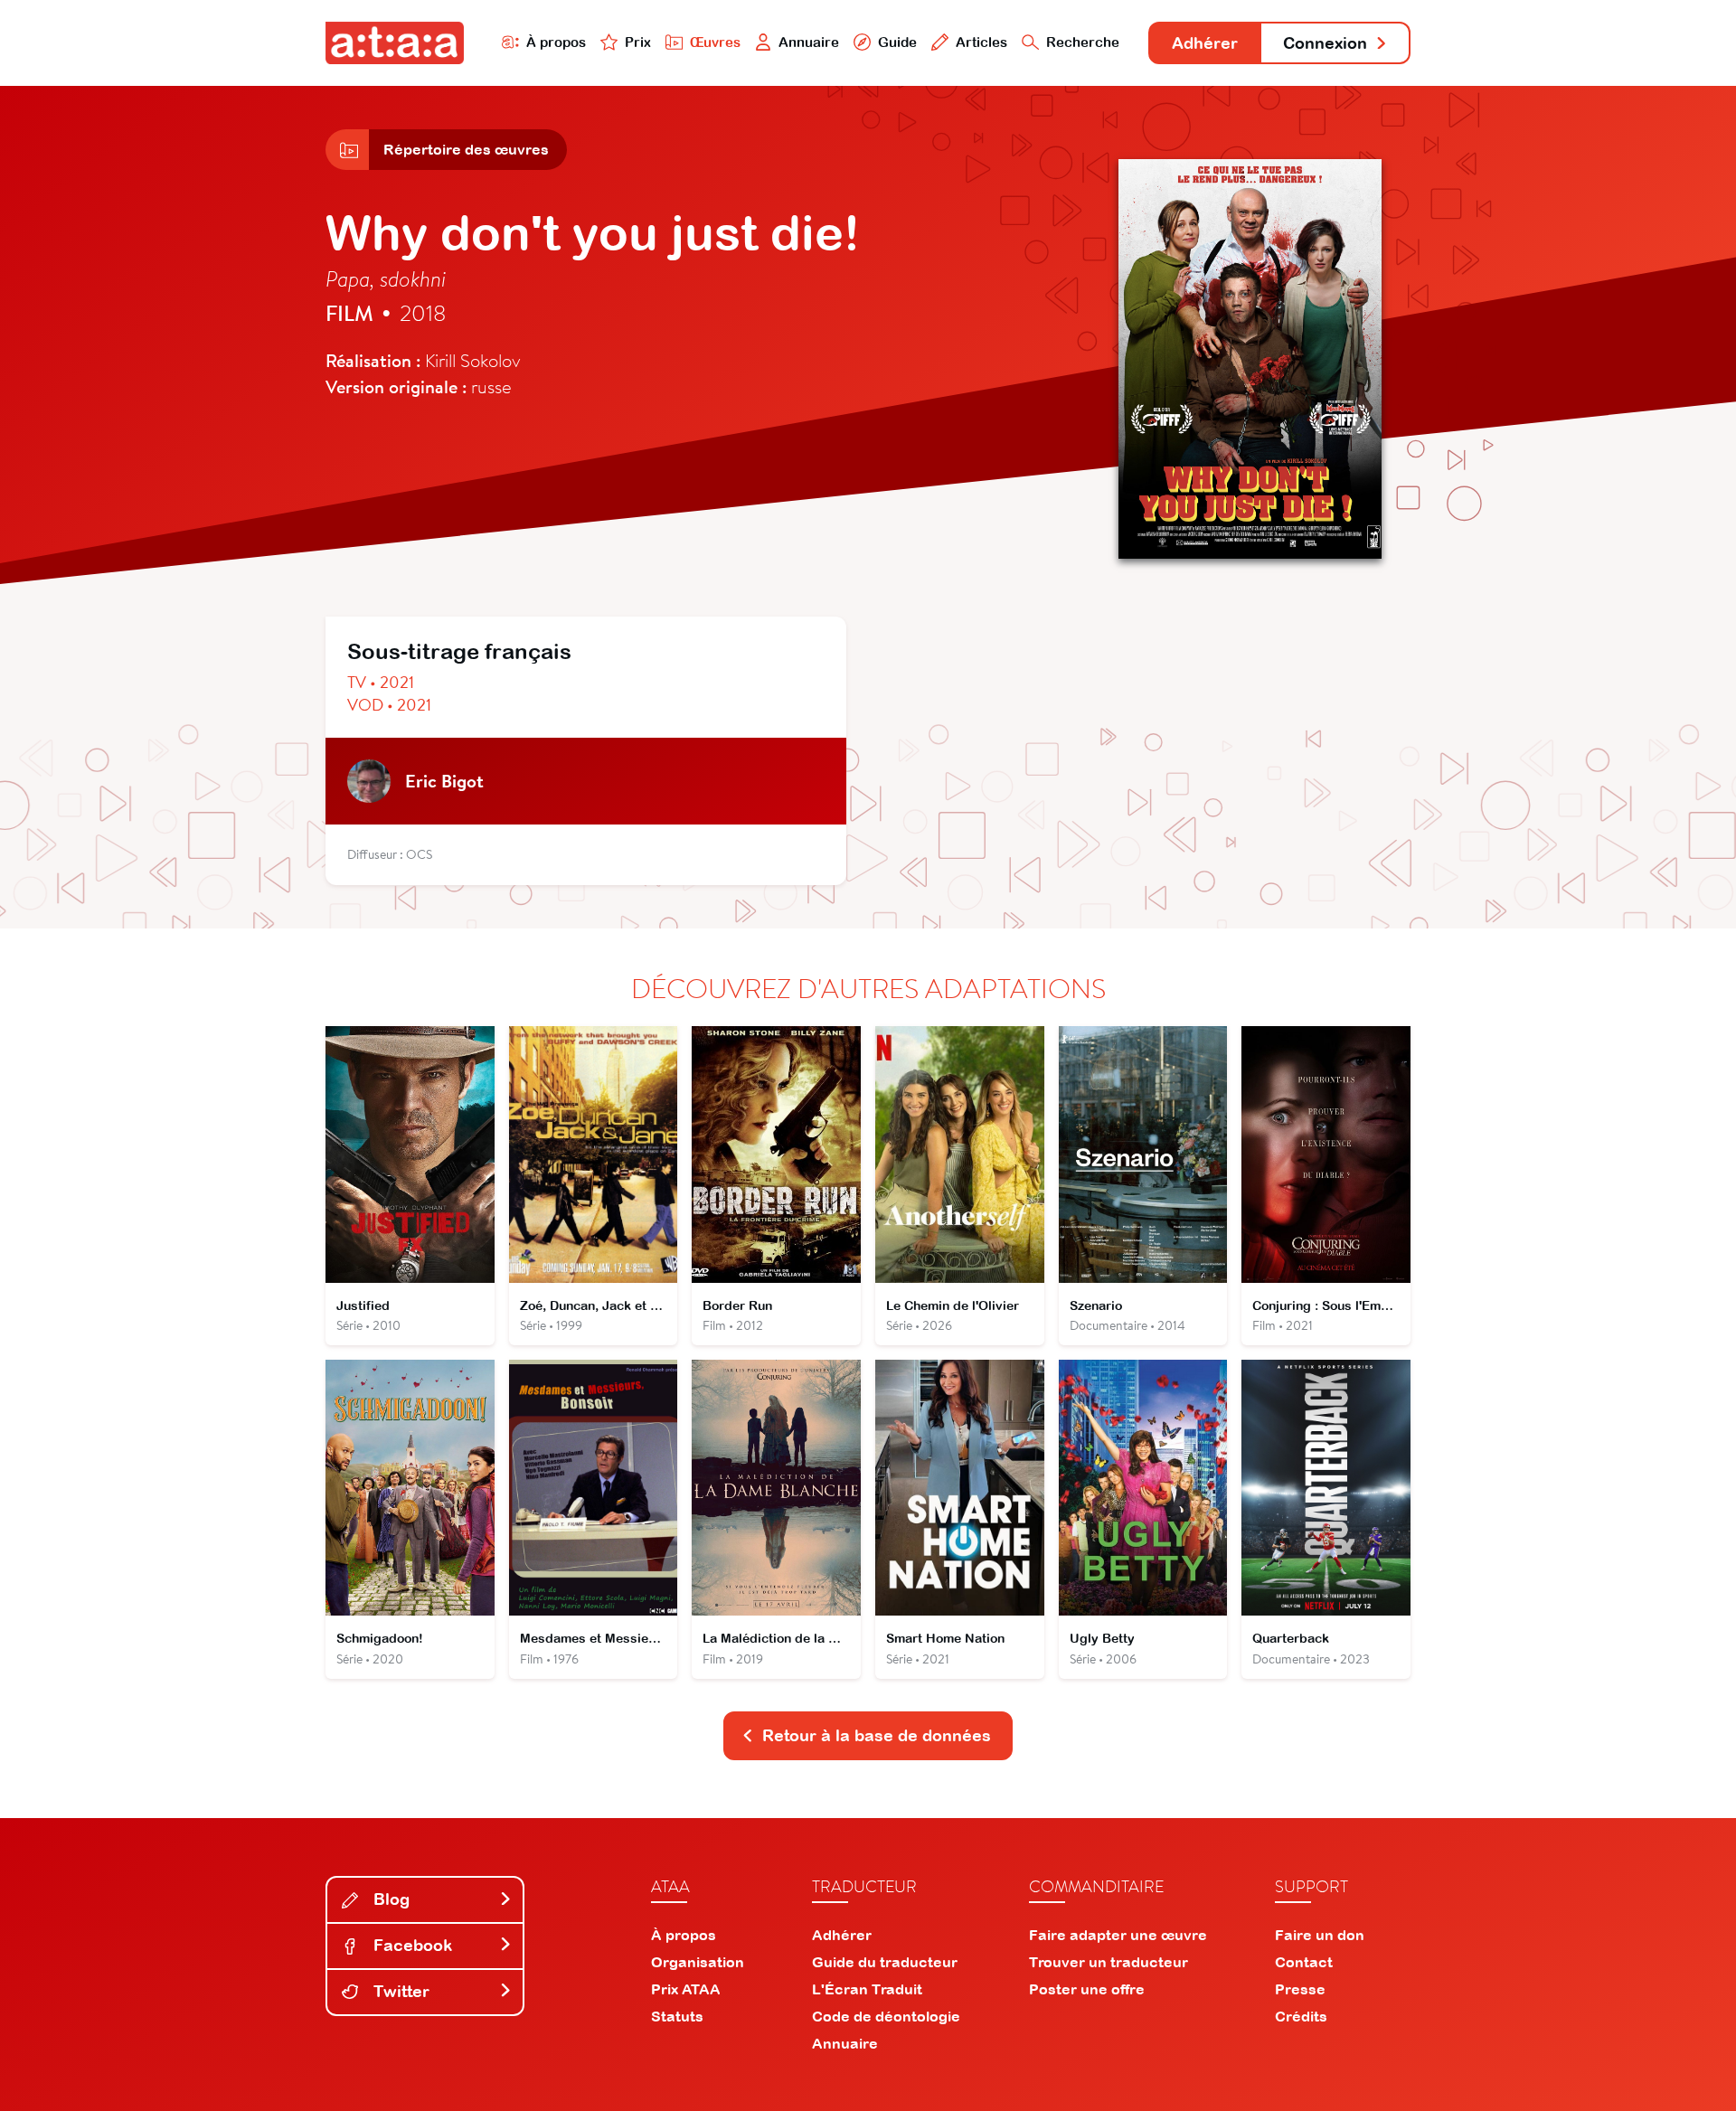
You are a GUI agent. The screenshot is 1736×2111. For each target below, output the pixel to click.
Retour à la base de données (877, 1735)
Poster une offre (1087, 1989)
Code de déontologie (886, 2016)
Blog (389, 1899)
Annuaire (809, 42)
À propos (556, 42)
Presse (1300, 1989)
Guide (897, 42)
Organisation (698, 1962)
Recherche (1083, 42)
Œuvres (715, 42)
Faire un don (1320, 1935)
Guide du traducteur (885, 1962)
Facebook (410, 1945)
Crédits (1301, 2016)
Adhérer (1205, 43)
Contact (1304, 1962)
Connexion (1325, 43)
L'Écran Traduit (867, 1989)
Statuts (677, 2016)
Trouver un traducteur (1109, 1962)
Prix (638, 42)
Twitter (399, 1991)
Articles (981, 42)
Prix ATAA (686, 1989)
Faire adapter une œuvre (1118, 1935)
